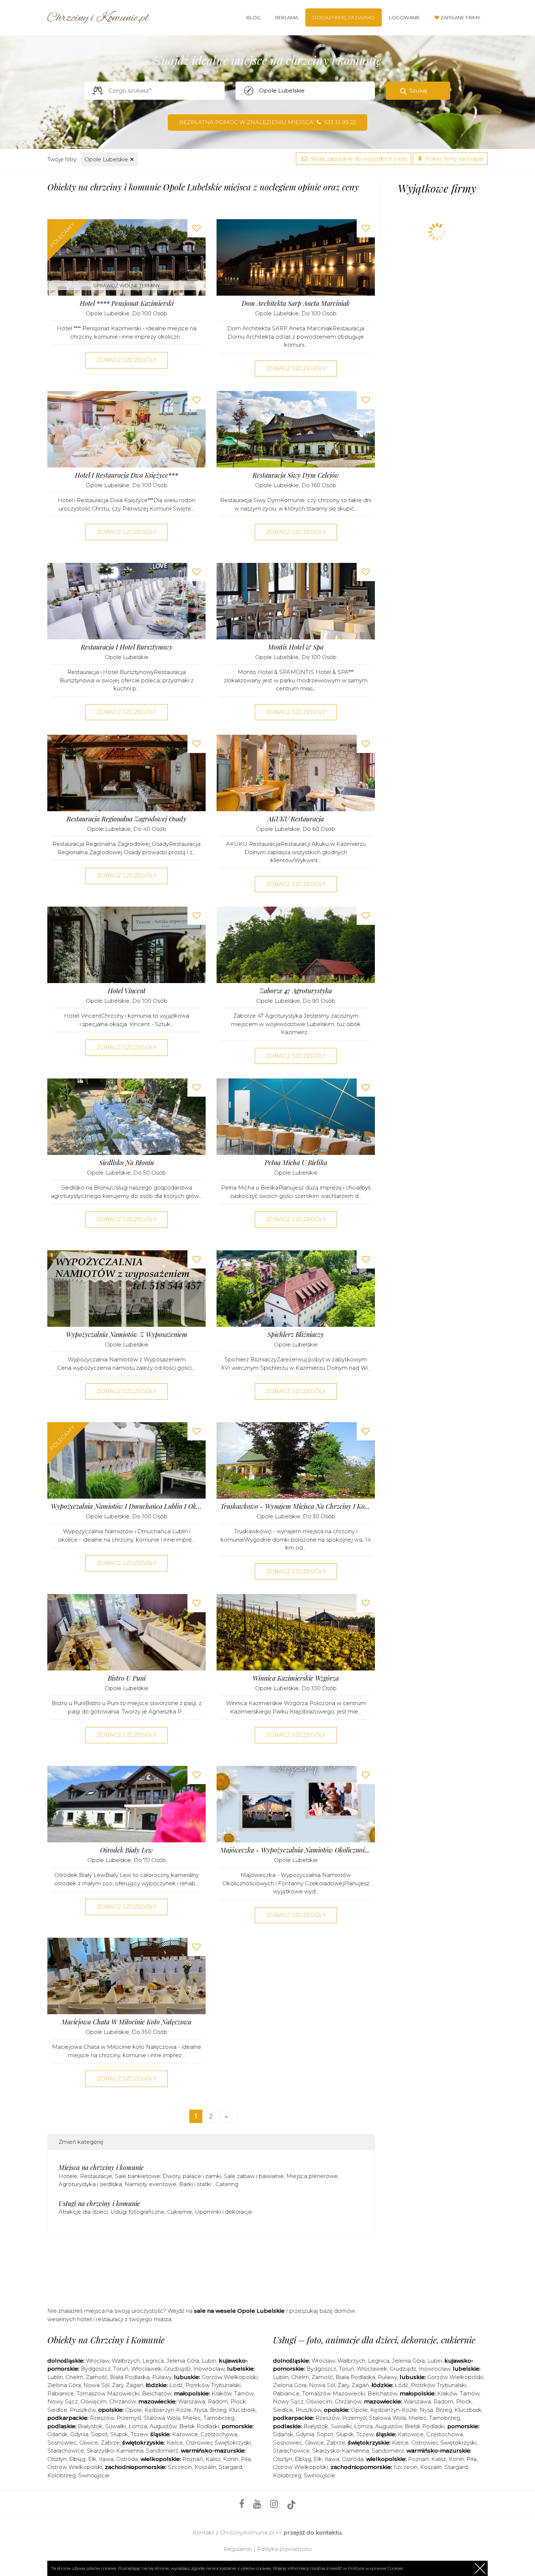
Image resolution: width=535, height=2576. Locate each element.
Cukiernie (180, 2212)
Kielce (175, 2443)
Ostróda (127, 2459)
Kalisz (213, 2459)
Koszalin (205, 2467)
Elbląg (77, 2459)
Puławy (162, 2377)
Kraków (221, 2393)
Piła (246, 2459)
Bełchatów (157, 2393)
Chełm (74, 2377)
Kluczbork (242, 2410)
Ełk (92, 2459)
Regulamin (238, 2549)
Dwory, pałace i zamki (192, 2176)
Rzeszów (102, 2418)
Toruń (121, 2369)
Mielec (192, 2418)
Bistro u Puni (127, 1678)
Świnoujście (94, 2475)
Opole (134, 2410)
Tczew (139, 2434)
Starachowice (66, 2451)
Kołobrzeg (62, 2475)
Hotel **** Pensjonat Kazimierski (127, 303)
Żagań (135, 2385)
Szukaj (418, 90)
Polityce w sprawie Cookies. (376, 2568)
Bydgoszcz (96, 2369)
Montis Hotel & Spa (296, 647)
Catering (227, 2184)
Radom (218, 2401)
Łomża (138, 2426)
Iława (106, 2459)
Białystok (90, 2426)
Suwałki (116, 2426)
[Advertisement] (211, 2269)
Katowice (185, 2434)
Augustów (163, 2426)
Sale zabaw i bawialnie (254, 2176)
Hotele (68, 2176)
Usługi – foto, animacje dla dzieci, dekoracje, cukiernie (374, 2340)
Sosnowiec (62, 2443)
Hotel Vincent (127, 991)
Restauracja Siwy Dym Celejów (296, 475)
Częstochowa (219, 2434)
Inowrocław (209, 2369)
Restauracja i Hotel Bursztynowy (127, 647)
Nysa (201, 2410)
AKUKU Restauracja (296, 819)
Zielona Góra (64, 2385)
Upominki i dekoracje (223, 2212)
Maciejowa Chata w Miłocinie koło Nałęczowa (126, 2022)
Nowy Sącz (63, 2401)
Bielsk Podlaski (199, 2426)
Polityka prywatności (284, 2549)
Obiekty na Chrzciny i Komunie (106, 2340)
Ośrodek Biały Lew (126, 1850)
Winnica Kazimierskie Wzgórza (296, 1678)
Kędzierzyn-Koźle (168, 2410)
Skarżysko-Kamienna (115, 2451)
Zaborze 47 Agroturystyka (296, 991)
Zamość (97, 2377)
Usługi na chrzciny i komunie (99, 2204)
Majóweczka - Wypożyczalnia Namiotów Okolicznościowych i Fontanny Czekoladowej (296, 1850)
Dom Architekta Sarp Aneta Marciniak (296, 303)
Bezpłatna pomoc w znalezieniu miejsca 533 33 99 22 (267, 122)
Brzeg (218, 2410)
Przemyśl (129, 2418)
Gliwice (89, 2443)
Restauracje (96, 2176)
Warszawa (192, 2401)
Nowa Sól (96, 2385)
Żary (118, 2385)
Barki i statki (196, 2184)
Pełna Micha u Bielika (296, 1163)
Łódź (176, 2385)
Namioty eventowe (150, 2184)
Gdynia (79, 2434)
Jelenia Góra (183, 2361)
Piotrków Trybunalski (213, 2385)
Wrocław (98, 2361)
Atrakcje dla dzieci (83, 2212)
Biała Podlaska (130, 2377)
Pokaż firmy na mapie (454, 159)
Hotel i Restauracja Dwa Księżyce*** (126, 475)
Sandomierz (162, 2451)
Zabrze (110, 2443)
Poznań (193, 2459)
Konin (231, 2459)
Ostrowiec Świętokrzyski (218, 2443)
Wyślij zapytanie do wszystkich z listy (358, 159)
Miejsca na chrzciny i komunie (101, 2167)
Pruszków (83, 2410)
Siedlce (57, 2410)
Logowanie (405, 17)
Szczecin (180, 2467)
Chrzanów (122, 2401)
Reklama (287, 17)
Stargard (230, 2467)
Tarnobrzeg (219, 2418)
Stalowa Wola (162, 2418)
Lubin (209, 2361)
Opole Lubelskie (109, 159)
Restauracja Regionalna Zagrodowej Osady (126, 819)
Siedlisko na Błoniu (126, 1163)
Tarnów (244, 2393)
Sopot (99, 2434)
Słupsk (119, 2434)
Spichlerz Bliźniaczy (296, 1335)
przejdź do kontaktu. (313, 2532)
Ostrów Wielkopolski (75, 2467)
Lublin (55, 2377)
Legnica (153, 2361)
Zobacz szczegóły (127, 360)
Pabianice (61, 2393)
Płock (238, 2401)
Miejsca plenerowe (312, 2176)
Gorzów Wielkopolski (230, 2377)
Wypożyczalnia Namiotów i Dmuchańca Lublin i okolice (126, 1506)
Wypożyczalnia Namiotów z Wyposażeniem (127, 1335)
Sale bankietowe (137, 2176)
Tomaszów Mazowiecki (108, 2393)
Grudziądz (177, 2369)
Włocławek (146, 2369)
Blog (253, 17)
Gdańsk (58, 2434)
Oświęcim (94, 2401)
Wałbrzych (126, 2361)
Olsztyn (57, 2459)
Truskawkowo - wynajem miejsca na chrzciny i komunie (296, 1506)
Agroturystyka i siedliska (90, 2184)
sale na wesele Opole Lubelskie (239, 2311)
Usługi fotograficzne (137, 2212)
